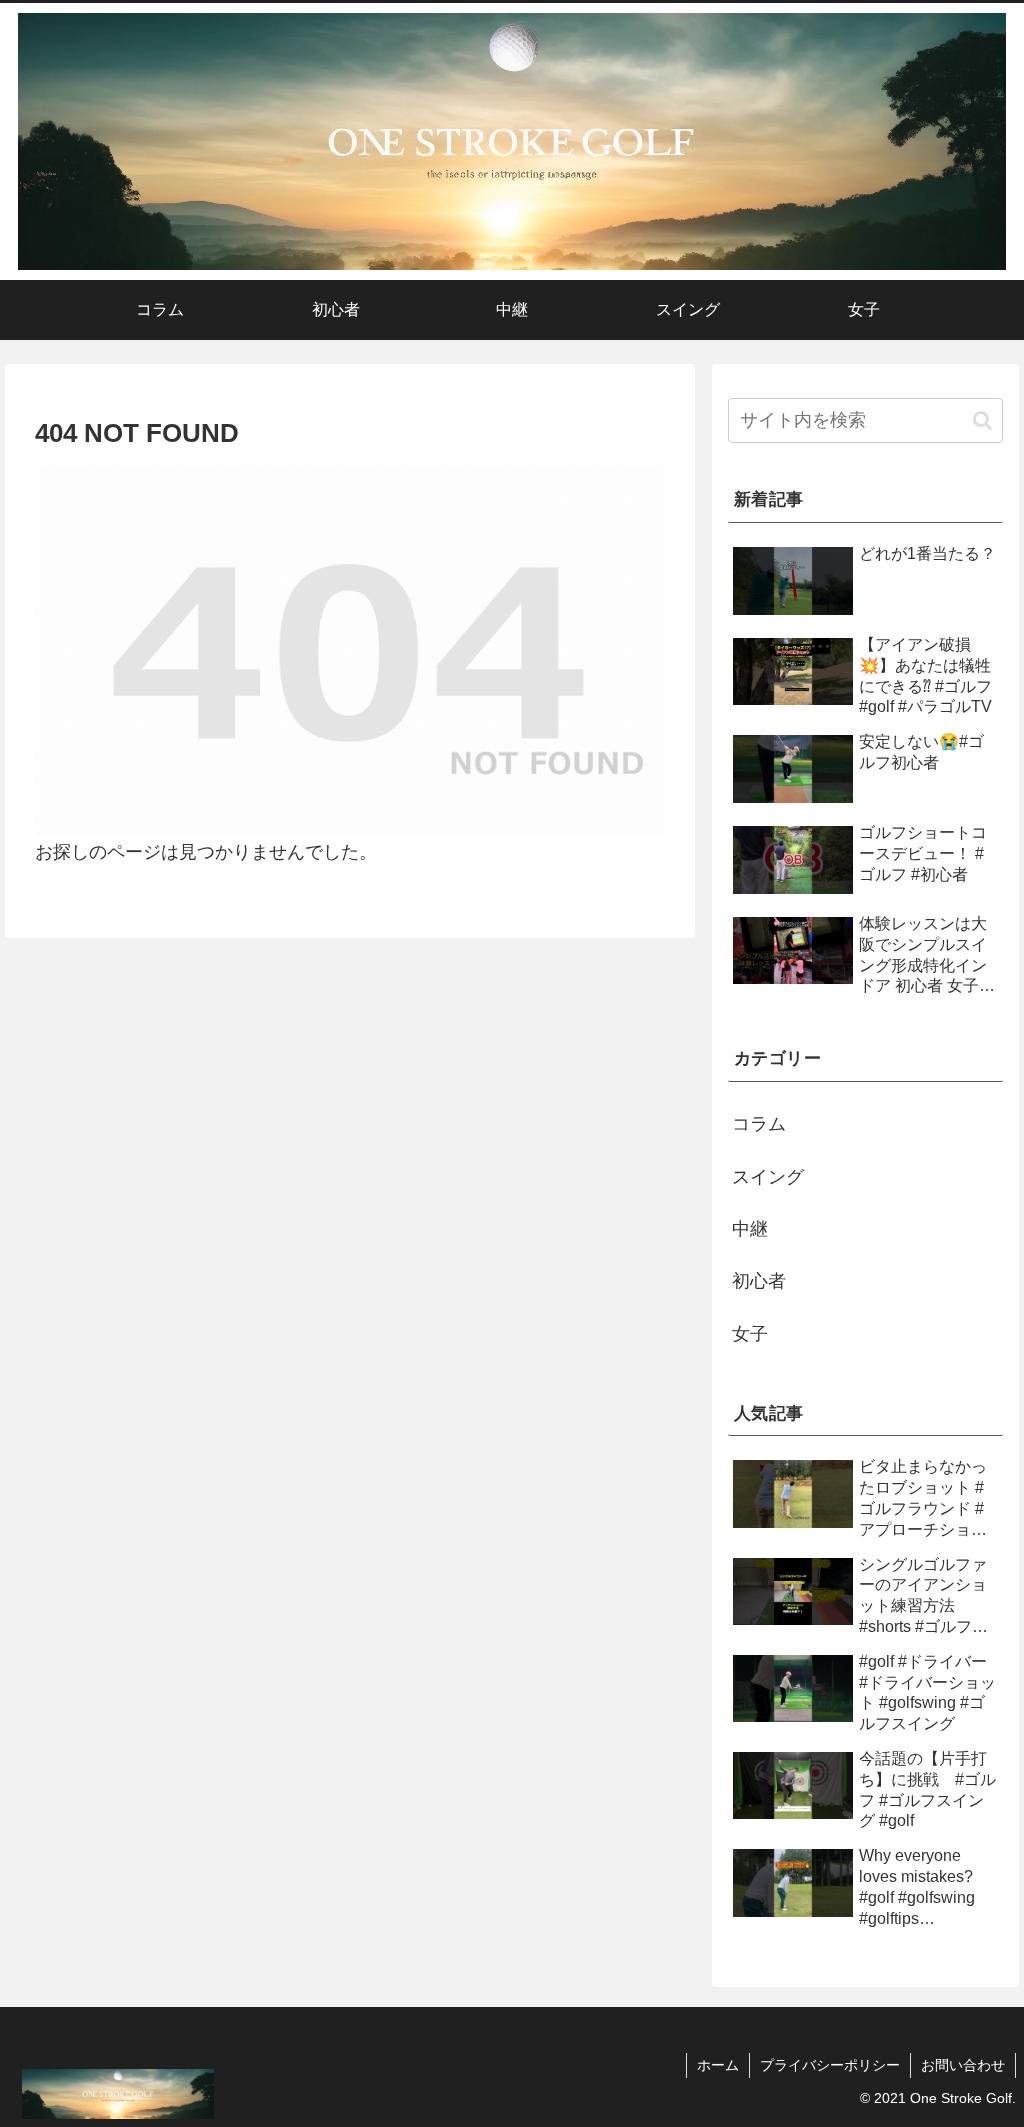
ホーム (718, 2065)
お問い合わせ (963, 2065)
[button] (982, 420)
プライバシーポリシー (830, 2065)
